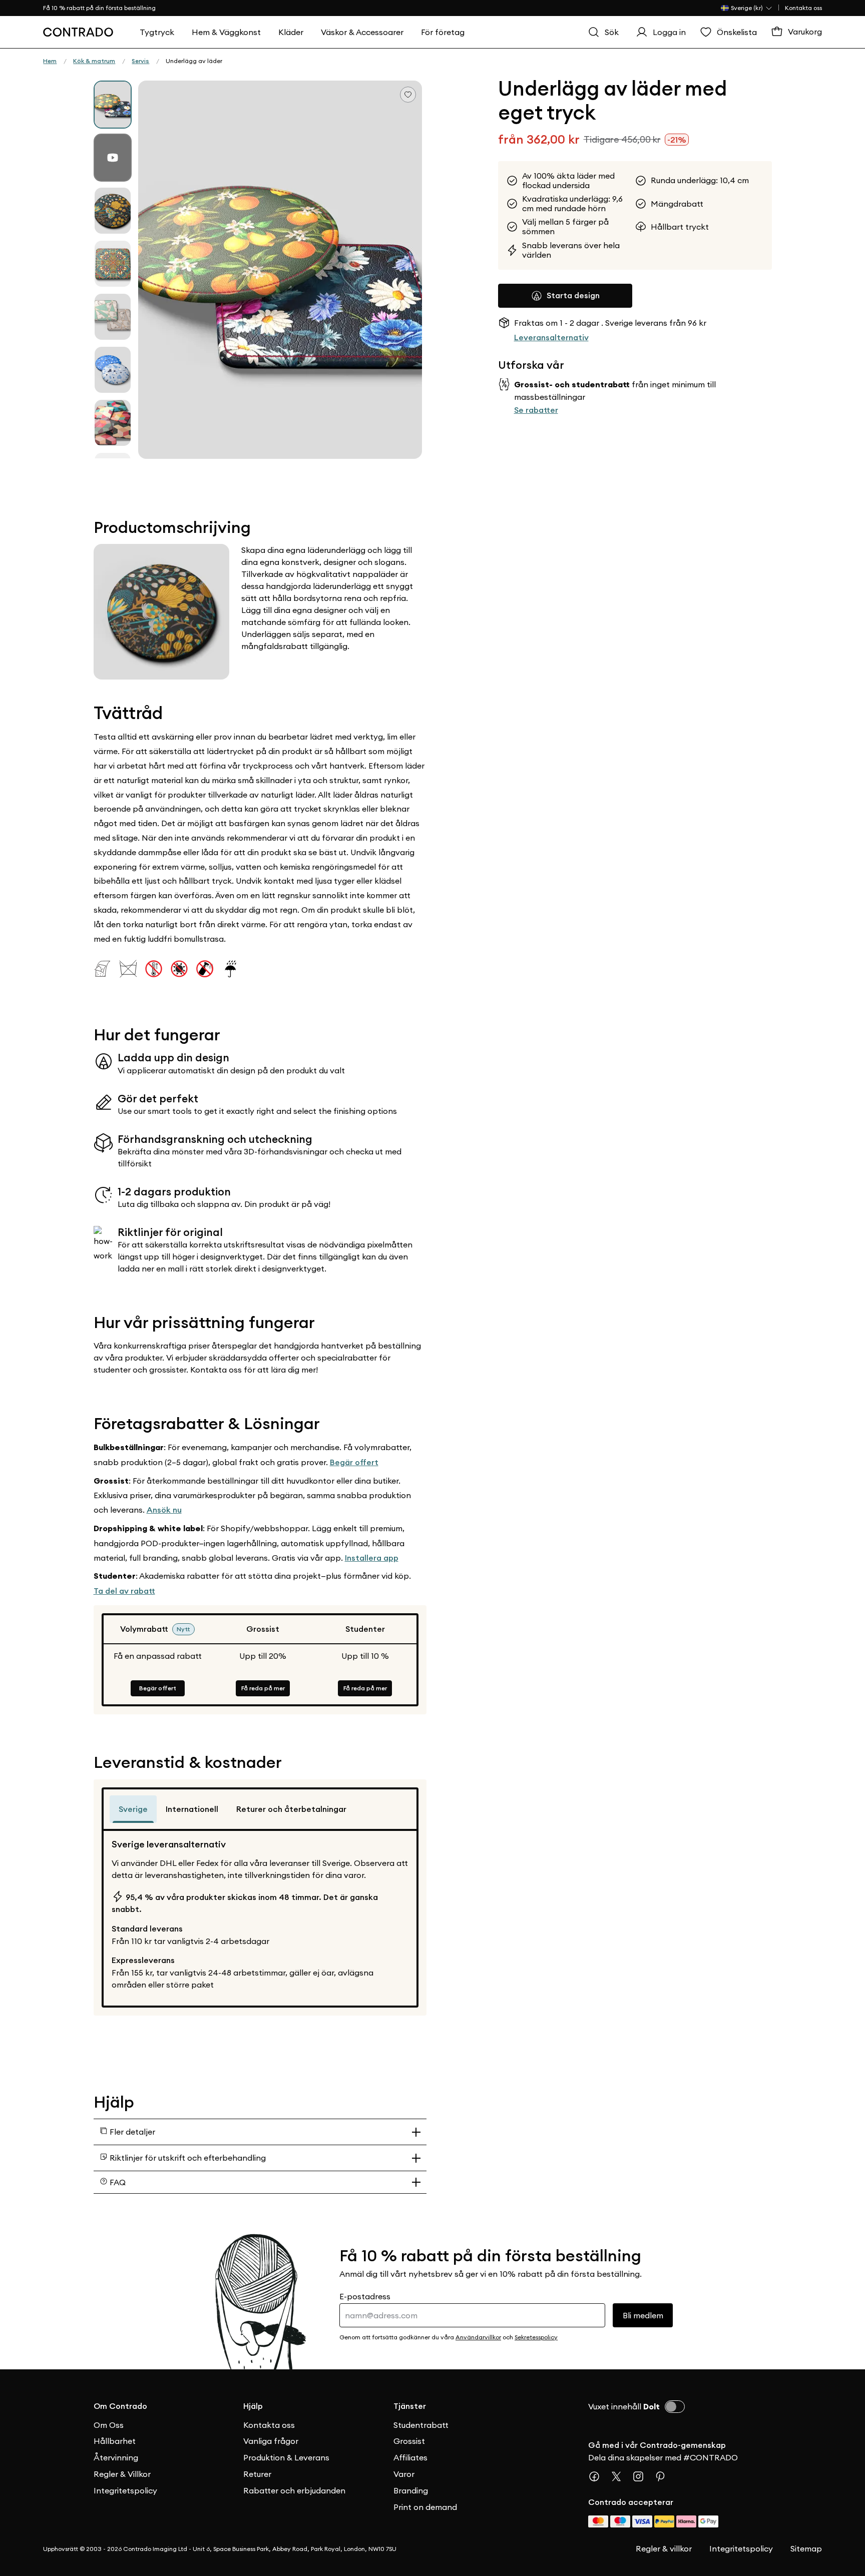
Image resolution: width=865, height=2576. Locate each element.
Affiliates (410, 2457)
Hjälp (253, 2406)
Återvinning (116, 2457)
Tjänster (410, 2406)
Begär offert (354, 1462)
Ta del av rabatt (124, 1591)
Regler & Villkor (122, 2474)
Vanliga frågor (271, 2441)
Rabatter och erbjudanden (294, 2490)
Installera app (372, 1558)
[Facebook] (598, 2476)
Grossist (409, 2441)
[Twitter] (620, 2476)
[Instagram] (642, 2476)
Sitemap (806, 2548)
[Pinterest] (664, 2476)
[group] (113, 105)
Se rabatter (536, 410)
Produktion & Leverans (286, 2457)
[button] (280, 270)
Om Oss (109, 2425)
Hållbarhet (115, 2441)
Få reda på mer (263, 1688)
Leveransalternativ (551, 338)
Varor (404, 2474)
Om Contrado (120, 2406)
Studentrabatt (421, 2425)
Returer (257, 2474)
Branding (411, 2490)
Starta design (573, 295)
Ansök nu (164, 1510)
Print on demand (425, 2507)
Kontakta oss (803, 8)
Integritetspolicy (125, 2490)
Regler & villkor (664, 2548)
